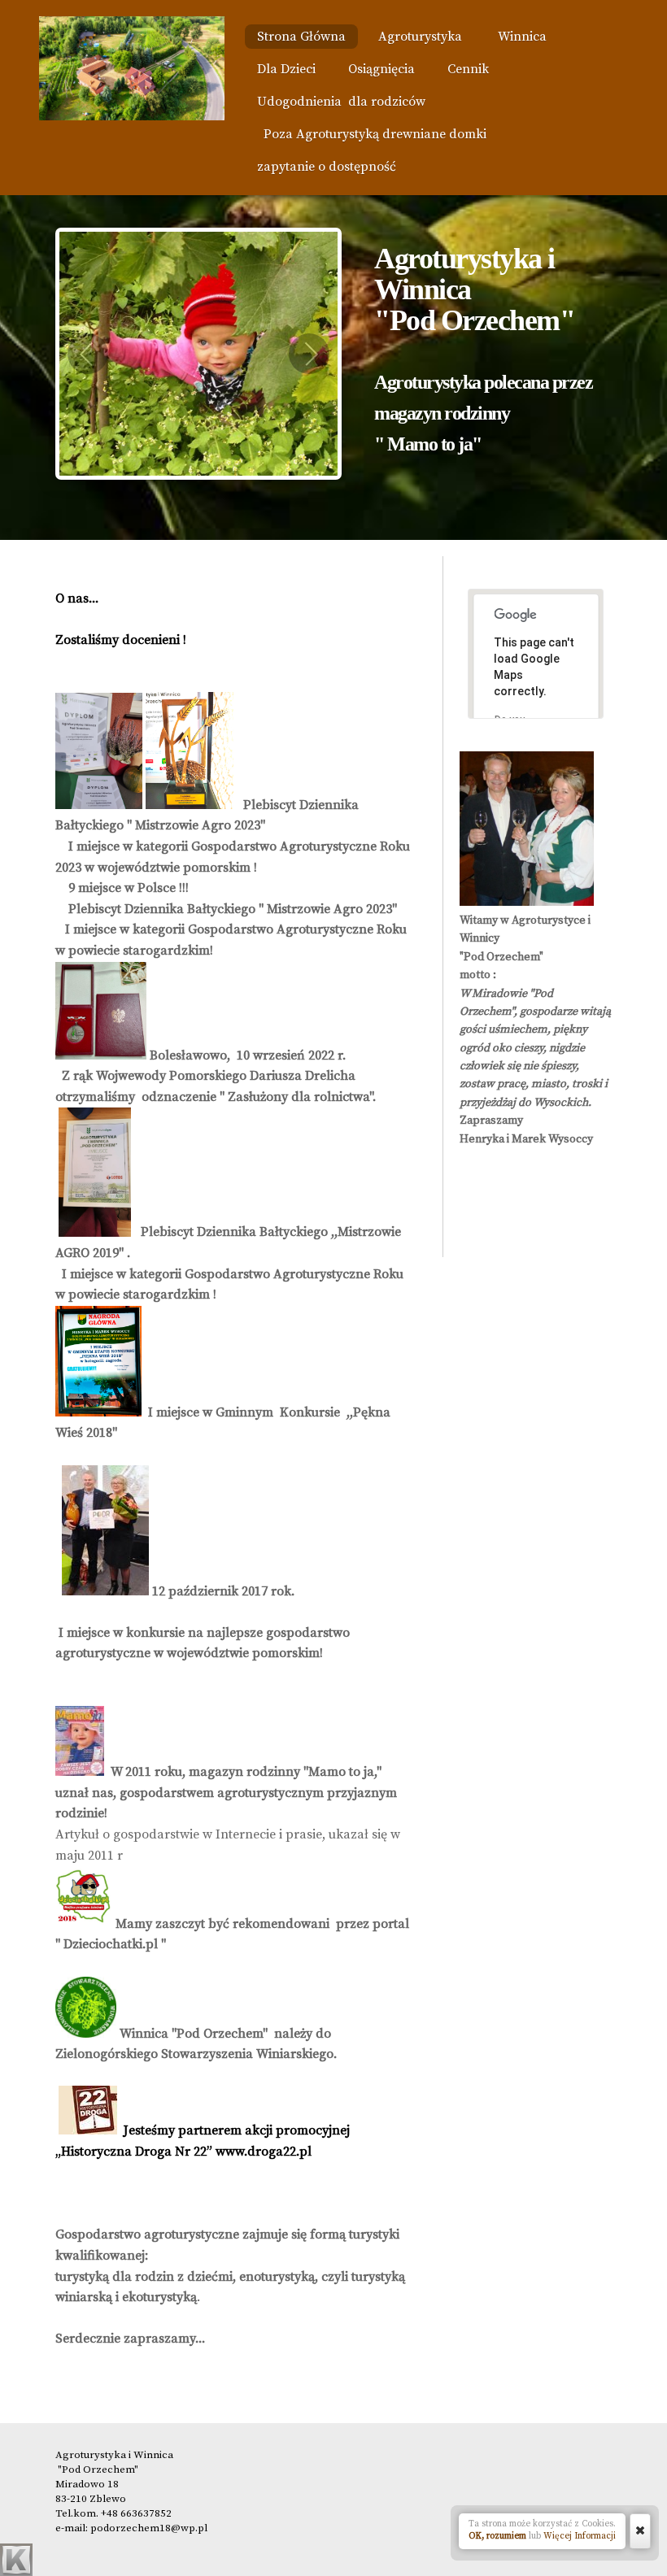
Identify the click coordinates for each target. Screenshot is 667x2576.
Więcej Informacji (580, 2536)
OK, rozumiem (497, 2536)
